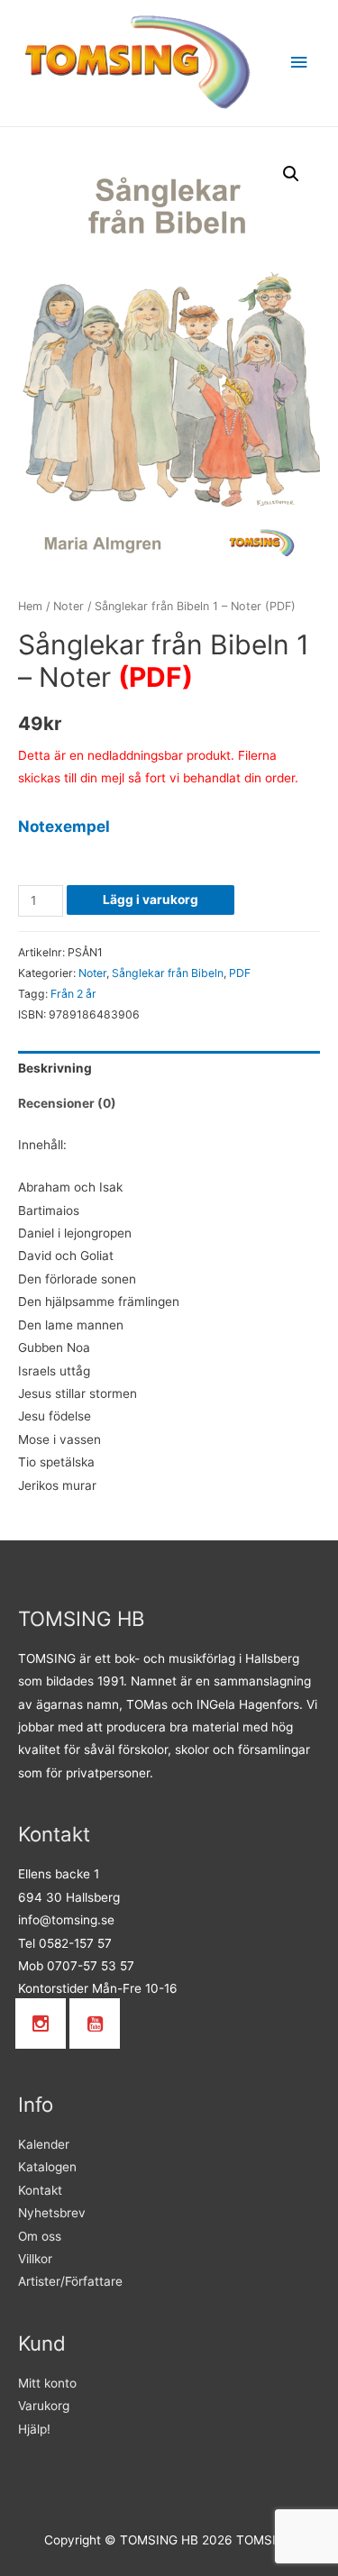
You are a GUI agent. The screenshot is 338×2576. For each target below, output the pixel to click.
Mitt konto (47, 2383)
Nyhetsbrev (52, 2213)
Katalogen (47, 2167)
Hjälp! (34, 2429)
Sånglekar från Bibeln (168, 973)
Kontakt (40, 2190)
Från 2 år (73, 994)
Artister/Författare (70, 2281)
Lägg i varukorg (151, 900)
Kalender (44, 2144)
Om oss (40, 2236)
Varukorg (44, 2406)
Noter (69, 606)
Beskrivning (55, 1068)
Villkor (35, 2259)
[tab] (169, 1069)
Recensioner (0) (67, 1103)
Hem (30, 606)
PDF (240, 973)
